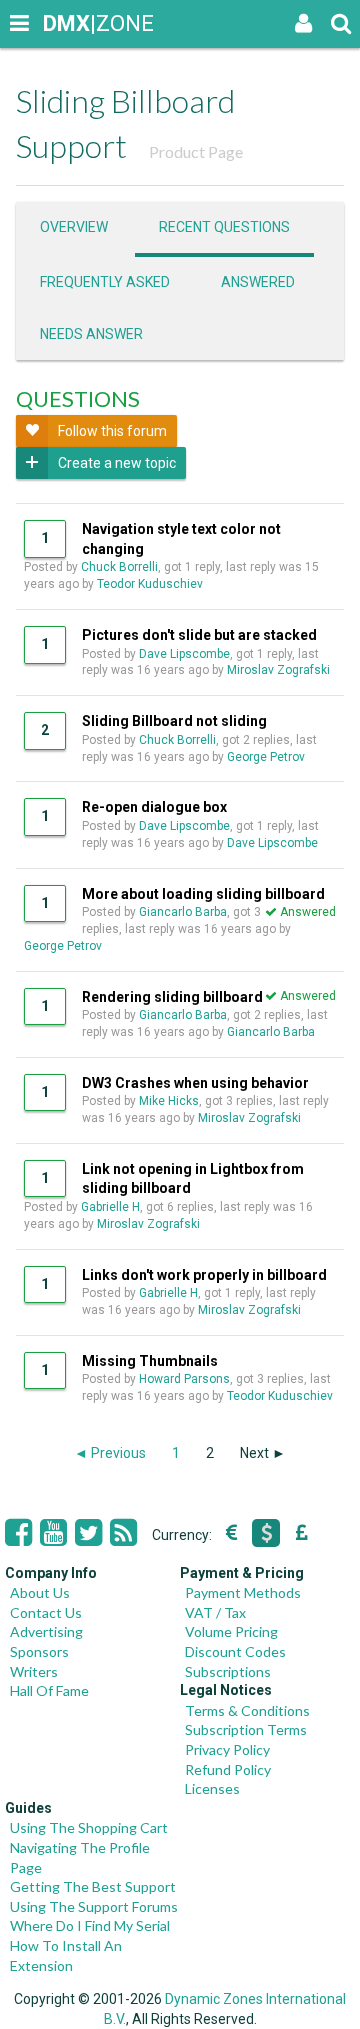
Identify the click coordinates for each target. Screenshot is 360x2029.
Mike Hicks (169, 1101)
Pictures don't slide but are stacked (199, 635)
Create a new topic (117, 463)
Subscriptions (228, 1671)
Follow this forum (112, 431)
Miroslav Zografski (278, 670)
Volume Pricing (231, 1631)
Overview (74, 227)
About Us (40, 1592)
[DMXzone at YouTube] (53, 1533)
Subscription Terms (246, 1729)
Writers (34, 1671)
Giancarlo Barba (183, 912)
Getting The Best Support (93, 1886)
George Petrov (266, 757)
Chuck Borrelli (119, 567)
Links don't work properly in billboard (204, 1275)
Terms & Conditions (247, 1710)
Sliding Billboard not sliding (174, 721)
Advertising (46, 1631)
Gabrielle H (110, 1207)
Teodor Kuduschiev (150, 584)
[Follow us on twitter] (88, 1533)
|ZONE (62, 23)
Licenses (212, 1788)
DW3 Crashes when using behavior (195, 1083)
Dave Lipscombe (184, 654)
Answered (258, 282)
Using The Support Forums (94, 1906)
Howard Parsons (184, 1379)
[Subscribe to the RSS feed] (123, 1533)
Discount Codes (235, 1651)
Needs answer (91, 334)
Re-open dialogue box (154, 807)
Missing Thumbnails (150, 1361)
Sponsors (39, 1651)
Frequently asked (105, 282)
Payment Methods (243, 1592)
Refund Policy (228, 1769)
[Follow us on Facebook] (18, 1533)
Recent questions (224, 227)
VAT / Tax (215, 1612)
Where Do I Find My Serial (90, 1925)
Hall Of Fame (49, 1690)
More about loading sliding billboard (203, 894)
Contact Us (46, 1612)
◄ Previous (110, 1453)
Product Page (196, 151)
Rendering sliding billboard (172, 997)
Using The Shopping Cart (89, 1827)
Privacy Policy (227, 1749)
